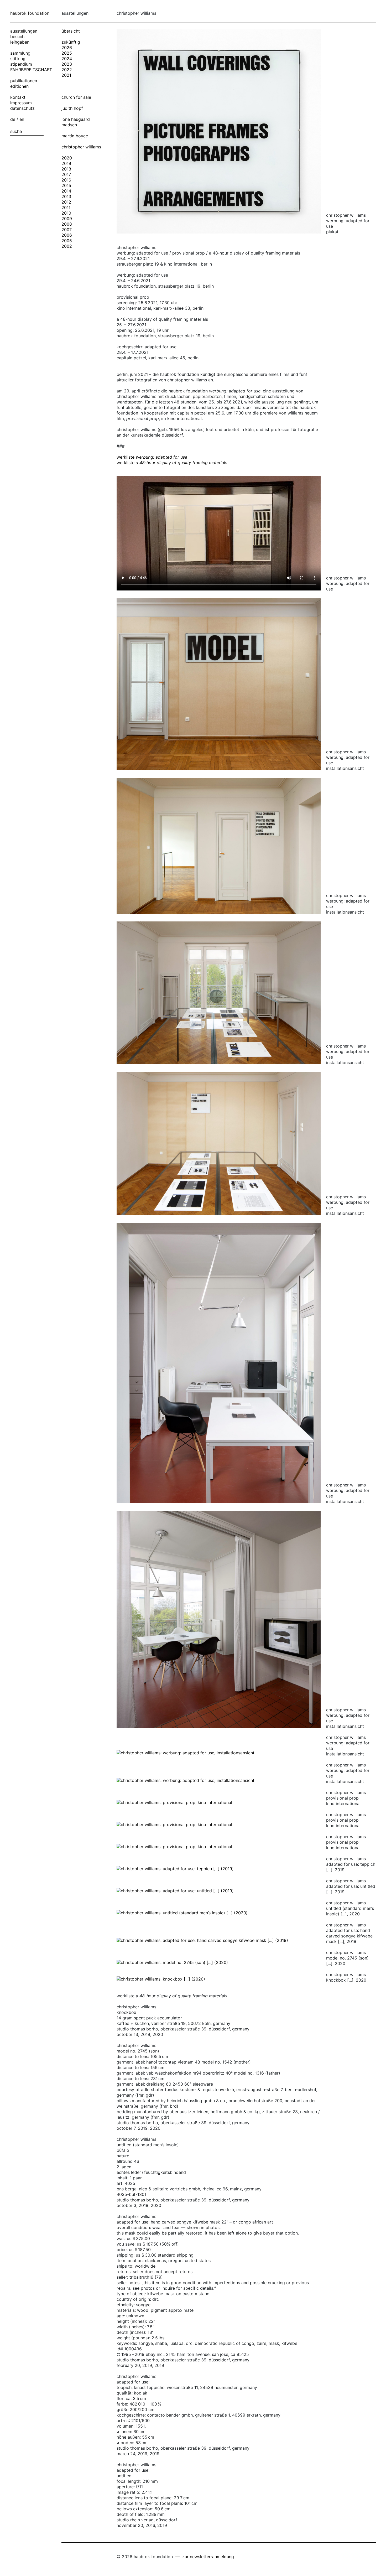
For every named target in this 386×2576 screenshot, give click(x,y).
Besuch (17, 37)
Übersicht (71, 31)
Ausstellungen (24, 31)
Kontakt (18, 97)
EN (22, 119)
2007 (67, 230)
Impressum (21, 103)
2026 (67, 48)
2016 (66, 180)
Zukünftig (71, 42)
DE (13, 119)
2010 (66, 213)
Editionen (19, 86)
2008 (67, 224)
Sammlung (20, 53)
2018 (66, 169)
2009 (67, 219)
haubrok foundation (30, 13)
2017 (66, 174)
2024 (67, 59)
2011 (66, 208)
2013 (66, 196)
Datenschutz (22, 108)
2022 (67, 70)
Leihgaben (20, 42)
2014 (66, 191)
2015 (66, 185)
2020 (67, 158)
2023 (67, 64)
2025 (67, 53)
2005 (67, 241)
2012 (66, 202)
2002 (67, 246)
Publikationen (24, 81)
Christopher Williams (81, 147)
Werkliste (152, 457)
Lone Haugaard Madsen (76, 122)
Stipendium (21, 64)
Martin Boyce (75, 136)
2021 (66, 75)
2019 (66, 163)
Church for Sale (76, 97)
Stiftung (18, 59)
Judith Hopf (72, 108)
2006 (67, 235)
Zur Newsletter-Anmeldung (208, 2557)
